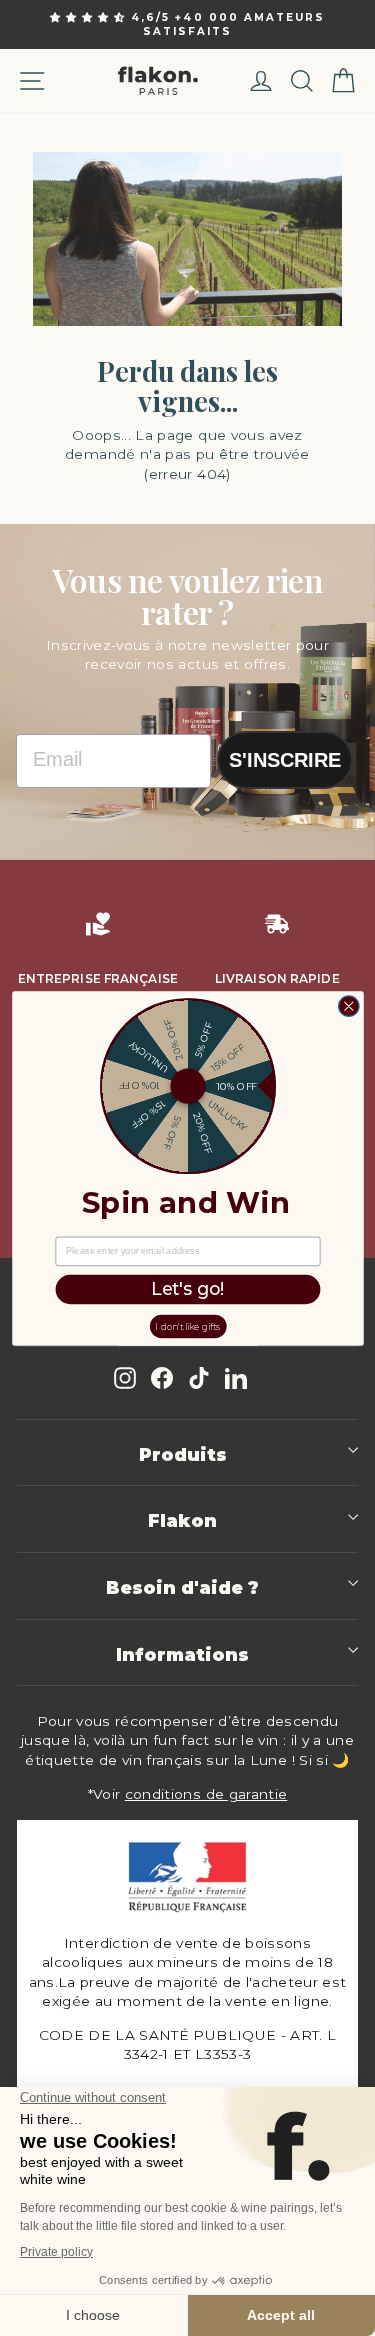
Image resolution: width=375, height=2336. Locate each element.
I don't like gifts (187, 1325)
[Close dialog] (348, 1005)
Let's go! (188, 1289)
